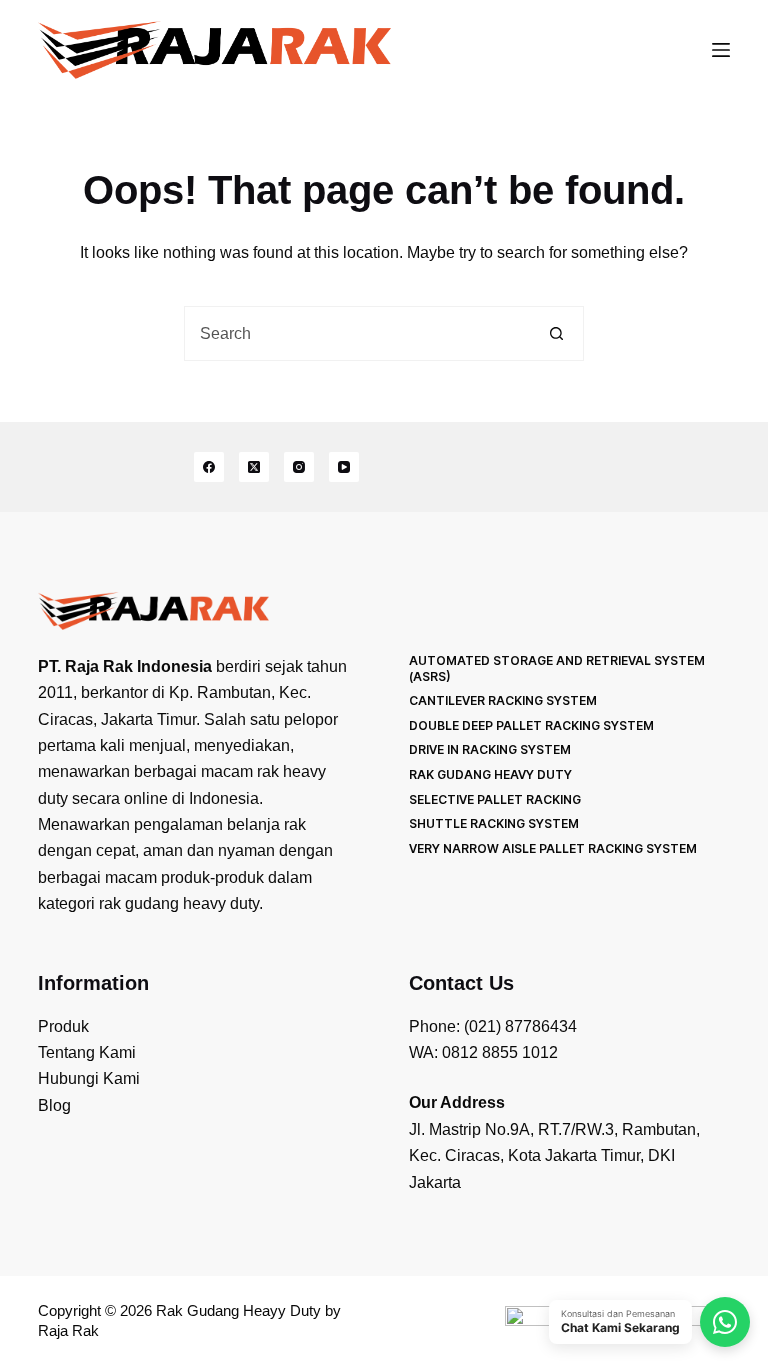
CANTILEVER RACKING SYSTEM (503, 700)
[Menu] (721, 50)
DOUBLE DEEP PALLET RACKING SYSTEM (531, 725)
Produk (63, 1026)
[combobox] (357, 333)
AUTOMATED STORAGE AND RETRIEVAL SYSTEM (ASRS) (557, 668)
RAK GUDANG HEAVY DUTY (490, 774)
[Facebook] (209, 467)
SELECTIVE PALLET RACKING (495, 799)
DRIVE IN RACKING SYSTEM (490, 749)
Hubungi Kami (89, 1078)
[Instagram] (299, 467)
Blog (54, 1105)
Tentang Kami (87, 1052)
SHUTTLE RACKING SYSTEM (494, 823)
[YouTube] (344, 467)
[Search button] (556, 333)
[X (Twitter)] (254, 467)
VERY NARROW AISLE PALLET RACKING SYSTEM (553, 848)
